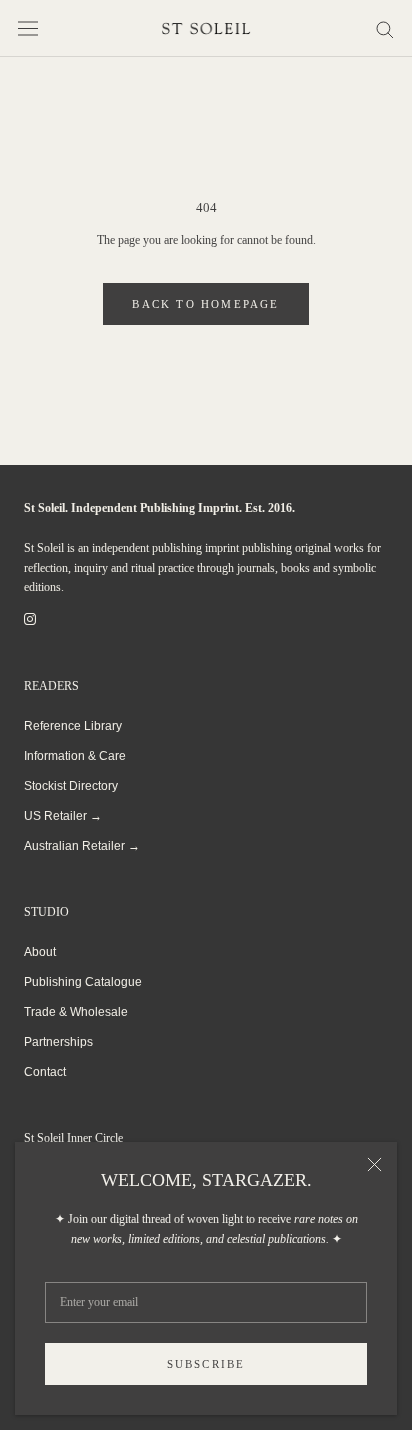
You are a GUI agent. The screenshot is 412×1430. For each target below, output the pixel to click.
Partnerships (58, 1042)
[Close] (374, 1164)
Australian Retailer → (82, 846)
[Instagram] (30, 619)
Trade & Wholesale (76, 1012)
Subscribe (206, 1364)
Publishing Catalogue (83, 982)
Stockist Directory (71, 786)
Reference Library (73, 726)
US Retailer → (63, 816)
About (40, 952)
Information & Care (75, 756)
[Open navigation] (28, 28)
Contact (45, 1072)
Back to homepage (205, 304)
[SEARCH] (385, 28)
